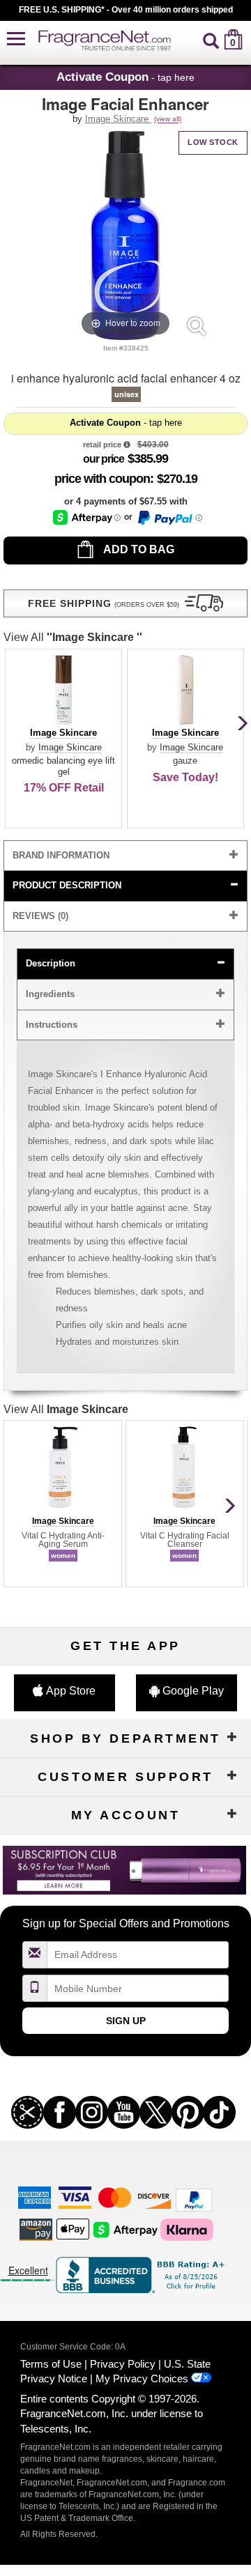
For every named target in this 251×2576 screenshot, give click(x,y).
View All (73, 637)
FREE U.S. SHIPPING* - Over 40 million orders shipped (126, 10)
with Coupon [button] (102, 479)
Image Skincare (118, 119)
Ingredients (50, 994)
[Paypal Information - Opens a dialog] (169, 518)
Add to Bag (138, 549)
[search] (211, 39)
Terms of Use (51, 2364)
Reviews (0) (40, 916)
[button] (16, 39)
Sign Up (126, 2021)
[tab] (125, 856)
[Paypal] (194, 2199)
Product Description (67, 885)
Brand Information (61, 855)
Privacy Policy (123, 2364)
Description (51, 963)
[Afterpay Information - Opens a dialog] (87, 517)
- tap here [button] (125, 77)
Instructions (52, 1025)
